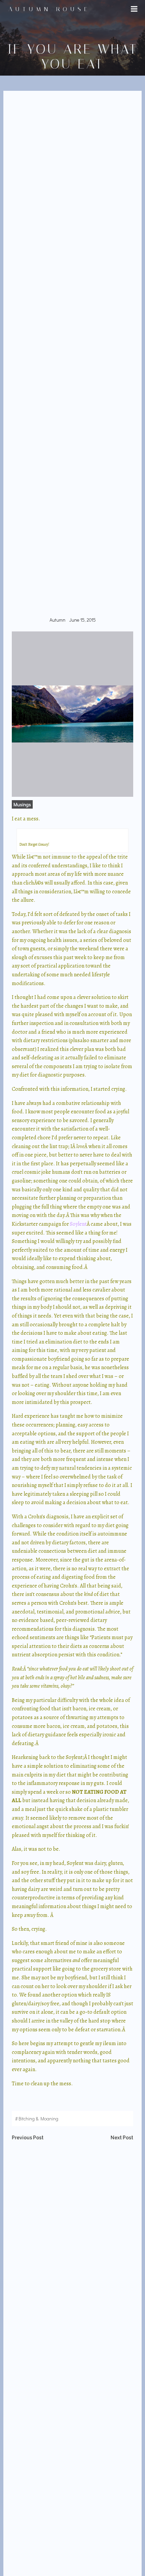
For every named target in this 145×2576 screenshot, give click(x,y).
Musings (22, 804)
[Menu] (134, 9)
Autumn (57, 620)
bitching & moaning (38, 2119)
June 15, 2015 (82, 620)
